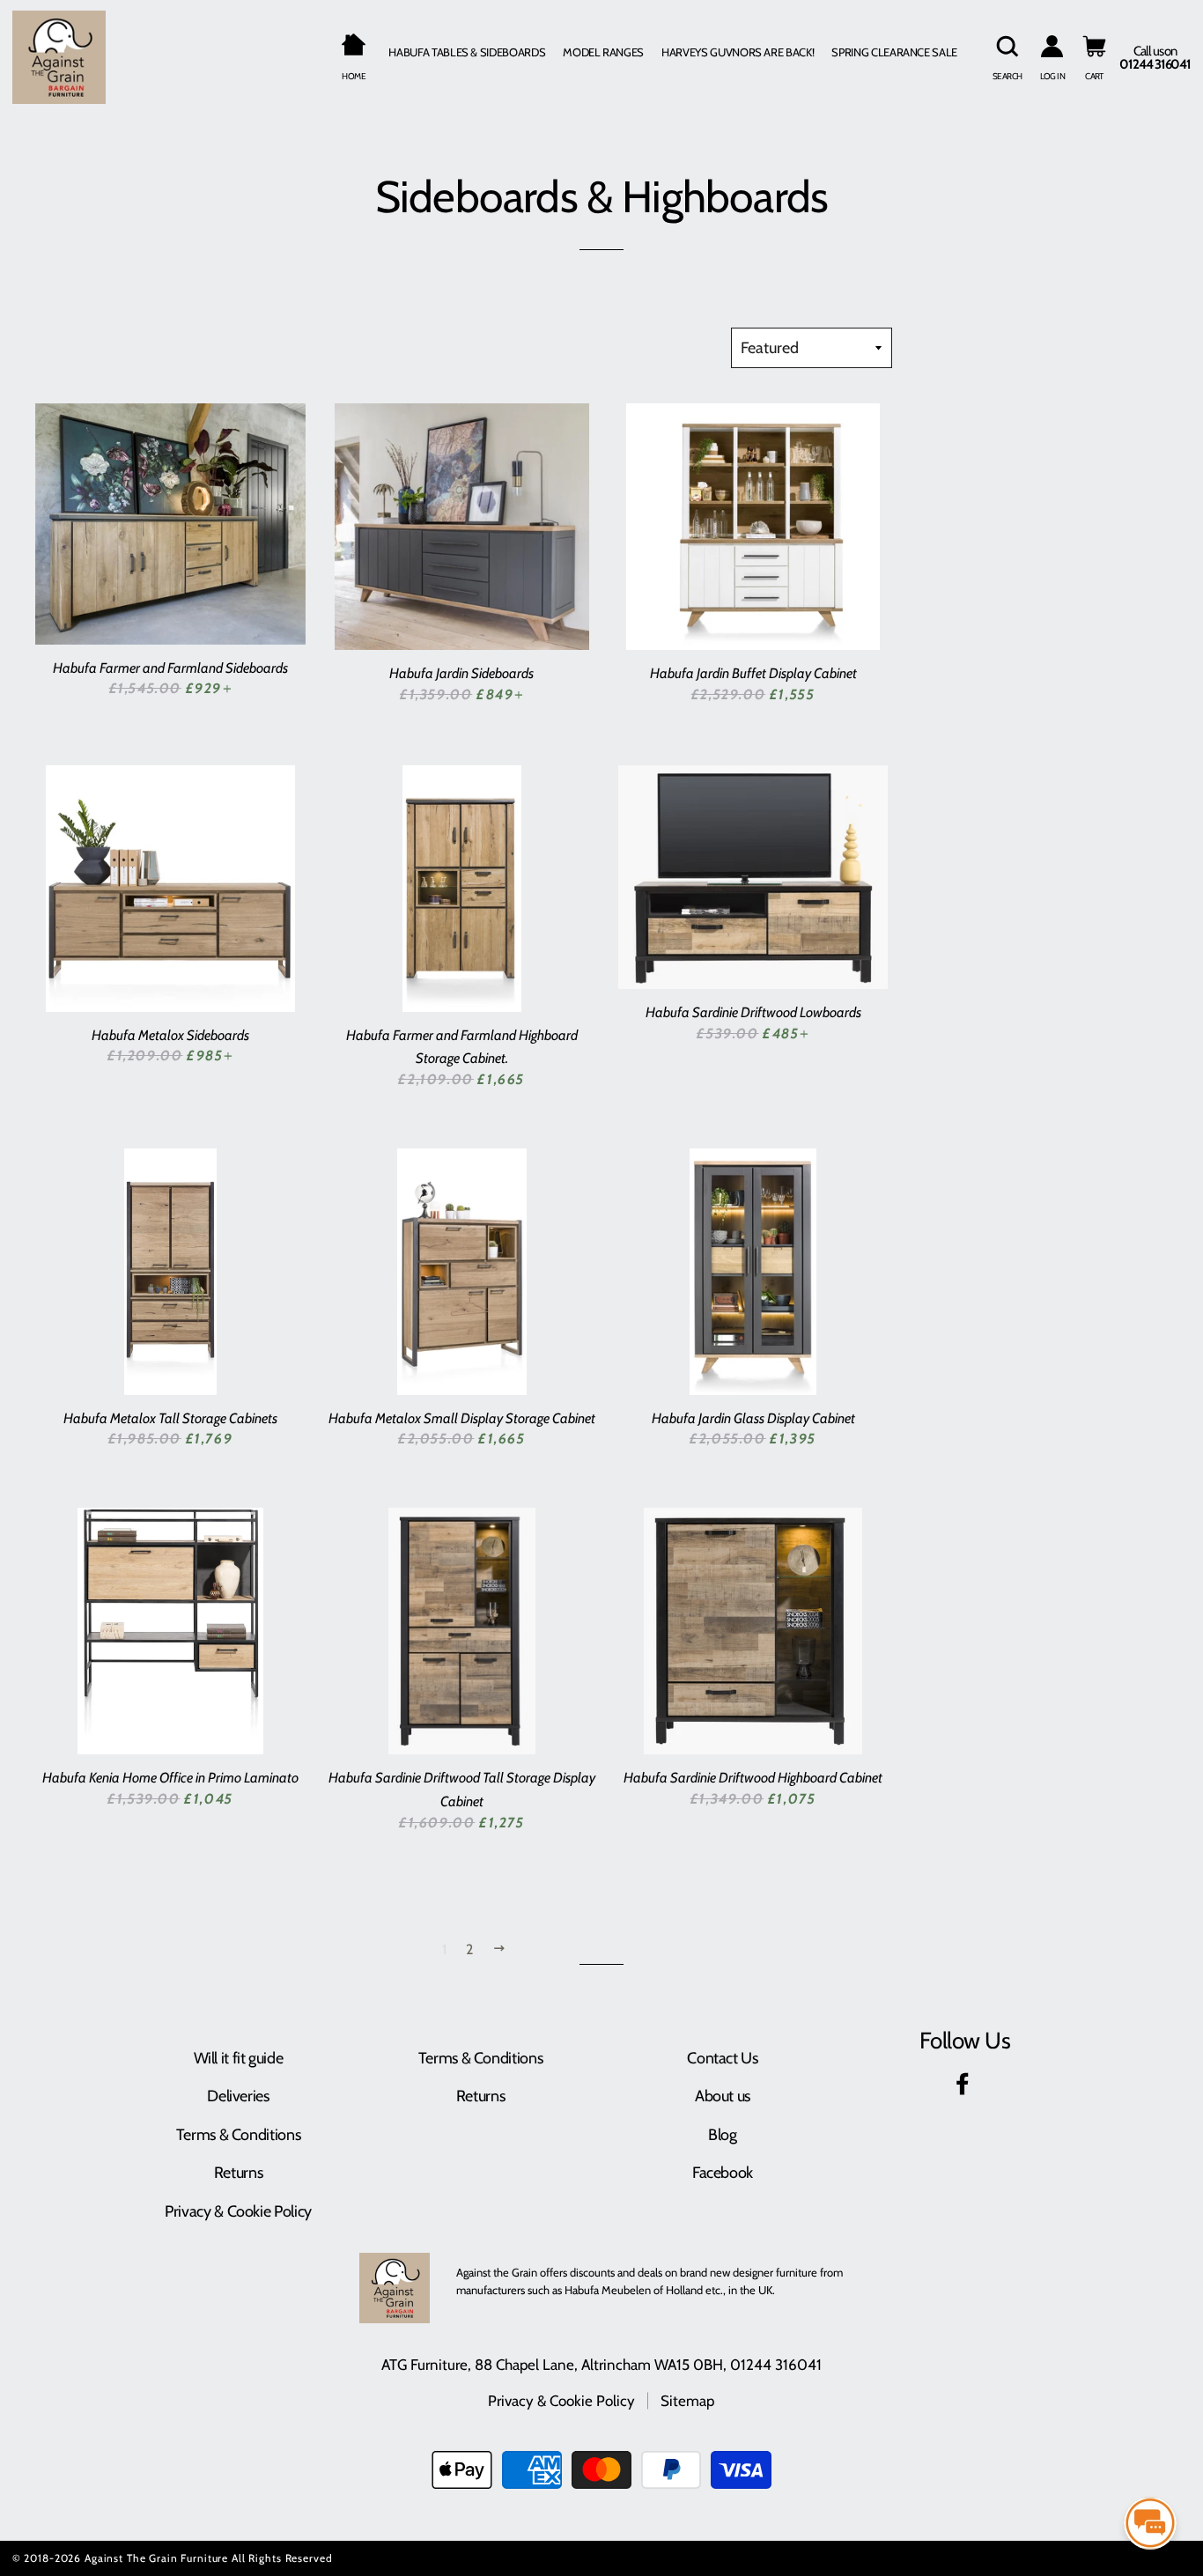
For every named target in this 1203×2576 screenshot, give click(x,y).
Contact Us (722, 2058)
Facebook (723, 2173)
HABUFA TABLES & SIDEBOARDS (467, 52)
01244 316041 (776, 2365)
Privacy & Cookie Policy (238, 2211)
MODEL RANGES (603, 52)
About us (723, 2096)
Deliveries (238, 2096)
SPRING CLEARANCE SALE (894, 52)
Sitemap (687, 2401)
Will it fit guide (239, 2058)
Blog (723, 2135)
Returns (238, 2173)
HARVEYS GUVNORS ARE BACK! (738, 52)
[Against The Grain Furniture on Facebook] (964, 2087)
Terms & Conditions (239, 2135)
